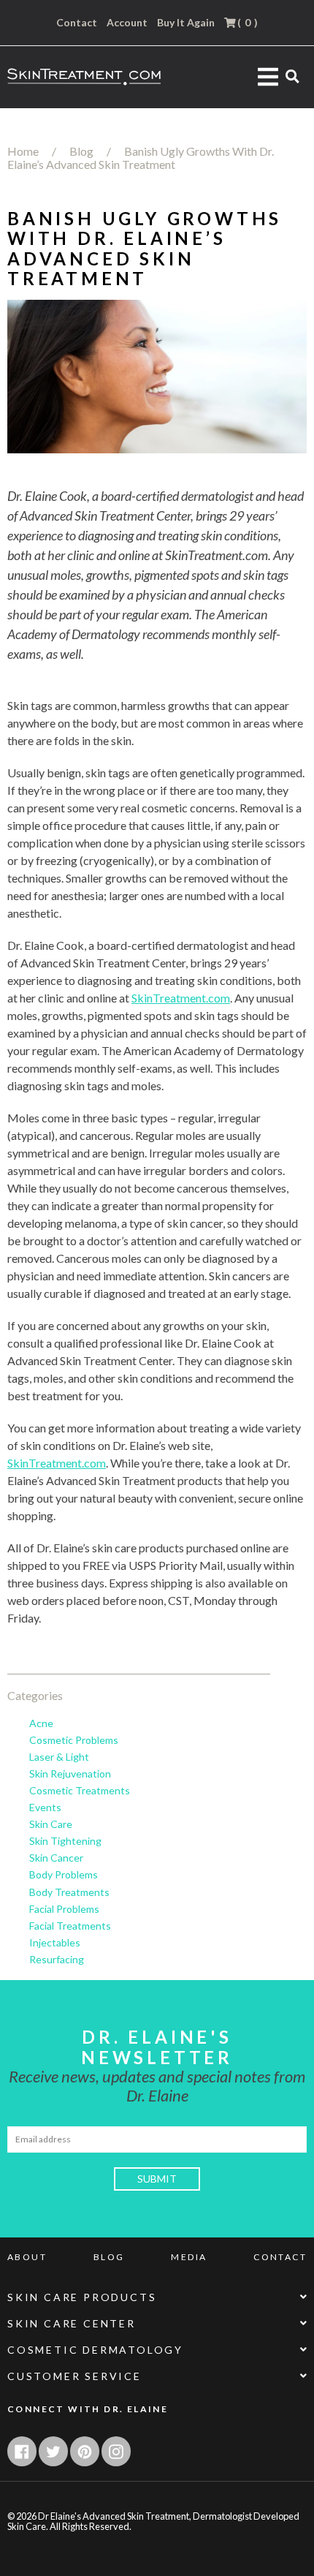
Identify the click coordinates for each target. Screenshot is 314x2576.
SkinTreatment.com (181, 998)
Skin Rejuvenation (70, 1774)
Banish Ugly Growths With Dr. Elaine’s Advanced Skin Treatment (141, 158)
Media (189, 2257)
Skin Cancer (56, 1858)
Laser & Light (59, 1757)
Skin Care (51, 1824)
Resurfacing (57, 1960)
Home (23, 151)
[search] (292, 76)
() (246, 22)
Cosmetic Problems (74, 1740)
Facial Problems (64, 1909)
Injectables (55, 1943)
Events (45, 1808)
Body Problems (64, 1875)
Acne (41, 1723)
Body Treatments (69, 1892)
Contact (77, 23)
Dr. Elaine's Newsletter (157, 2047)
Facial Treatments (70, 1926)
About (27, 2257)
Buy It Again (186, 23)
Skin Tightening (65, 1841)
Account (127, 23)
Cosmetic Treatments (80, 1791)
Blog (81, 151)
